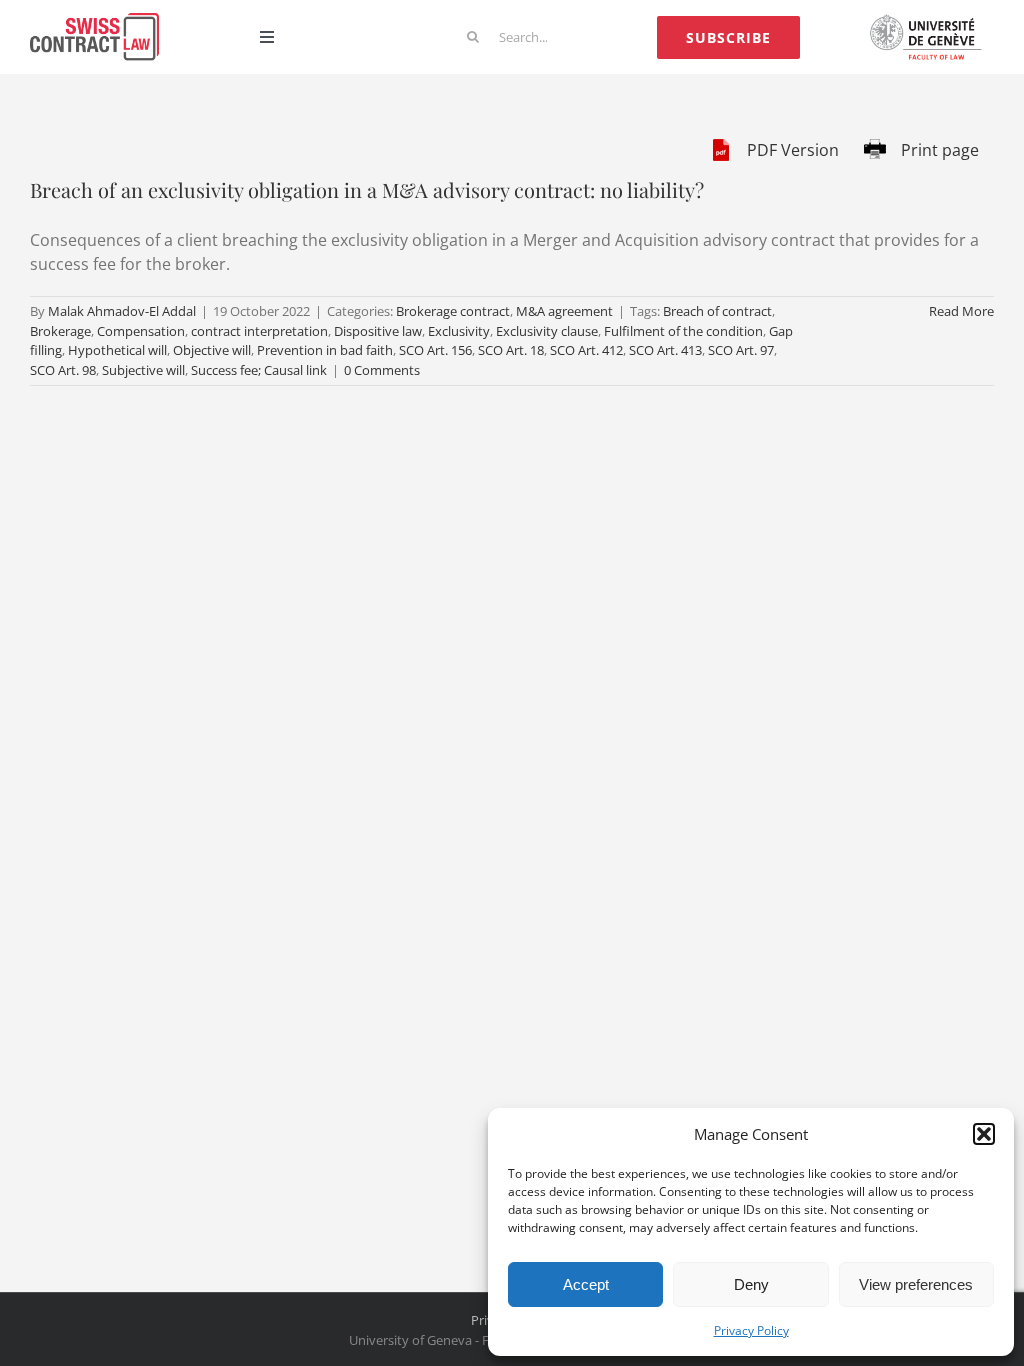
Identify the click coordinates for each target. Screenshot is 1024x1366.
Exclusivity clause (547, 331)
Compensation (141, 331)
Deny (751, 1284)
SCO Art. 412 (586, 350)
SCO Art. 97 (741, 350)
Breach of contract (717, 311)
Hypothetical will (117, 350)
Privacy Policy (751, 1330)
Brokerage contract (453, 311)
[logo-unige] (929, 21)
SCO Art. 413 (665, 350)
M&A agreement (564, 311)
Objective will (212, 350)
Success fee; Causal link (259, 370)
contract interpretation (259, 331)
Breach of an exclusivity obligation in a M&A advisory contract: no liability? (367, 189)
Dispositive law (378, 331)
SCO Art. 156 (435, 350)
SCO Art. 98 (63, 370)
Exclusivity (459, 331)
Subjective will (143, 370)
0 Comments (382, 370)
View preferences (916, 1284)
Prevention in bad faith (325, 350)
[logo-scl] (94, 21)
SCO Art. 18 (511, 350)
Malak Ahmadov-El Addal (122, 311)
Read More (961, 311)
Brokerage (60, 331)
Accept (586, 1284)
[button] (984, 1134)
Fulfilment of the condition (683, 331)
